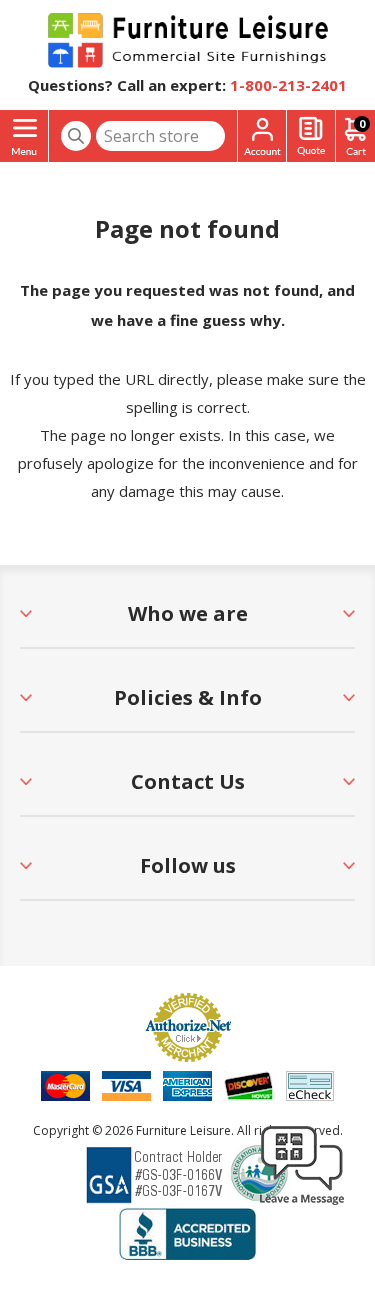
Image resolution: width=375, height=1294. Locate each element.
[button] (302, 1204)
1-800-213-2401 (288, 85)
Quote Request (311, 136)
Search (76, 136)
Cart (362, 123)
